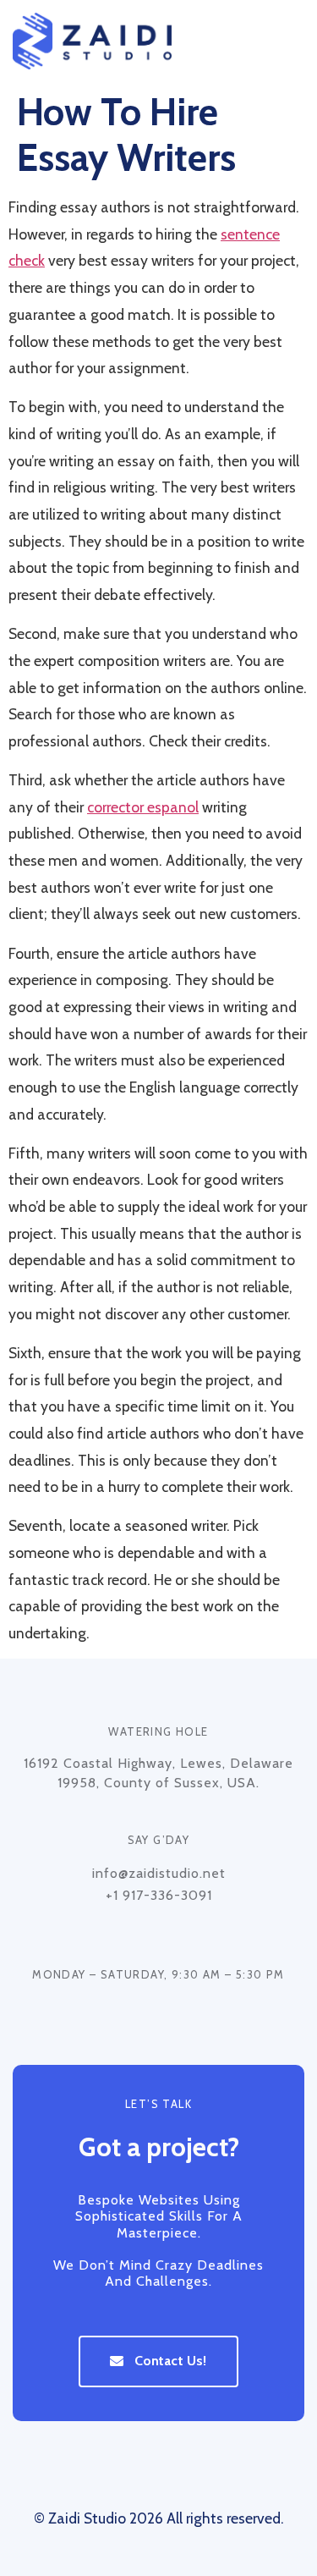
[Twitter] (159, 2470)
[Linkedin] (194, 2470)
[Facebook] (124, 2470)
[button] (290, 41)
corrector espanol (143, 807)
